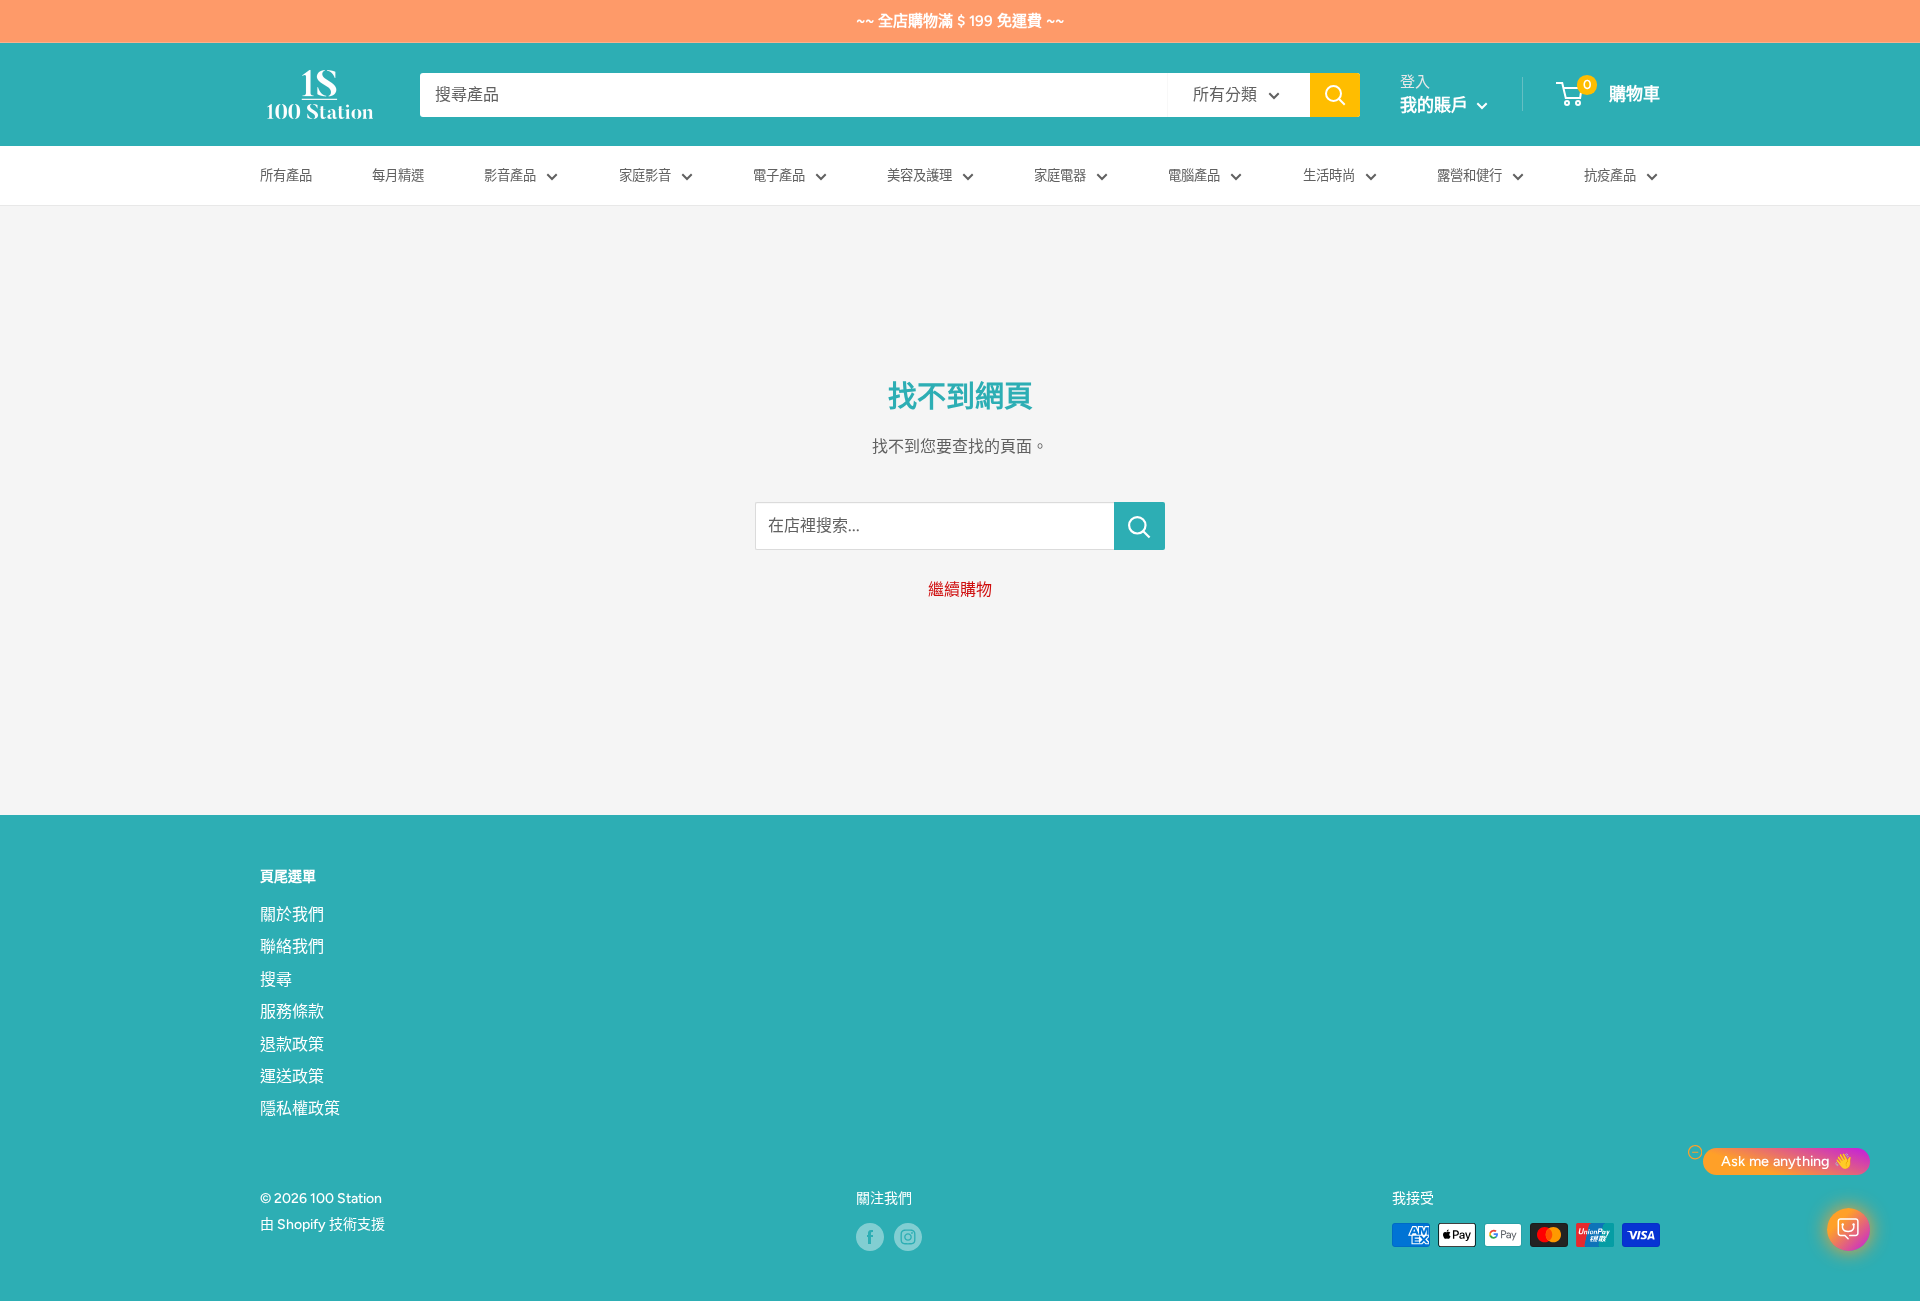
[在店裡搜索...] (1139, 526)
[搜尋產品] (1335, 95)
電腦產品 (1194, 175)
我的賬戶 (1436, 105)
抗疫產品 (1610, 175)
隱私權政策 (300, 1108)
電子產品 (779, 175)
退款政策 (292, 1044)
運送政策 (292, 1076)
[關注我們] (870, 1237)
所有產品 (286, 175)
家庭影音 (645, 175)
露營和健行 (1469, 175)
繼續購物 (960, 589)
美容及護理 (919, 175)
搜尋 (276, 979)
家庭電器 (1060, 175)
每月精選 (398, 175)
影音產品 (510, 175)
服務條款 (292, 1011)
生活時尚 (1329, 175)
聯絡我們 (292, 946)
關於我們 (292, 914)
